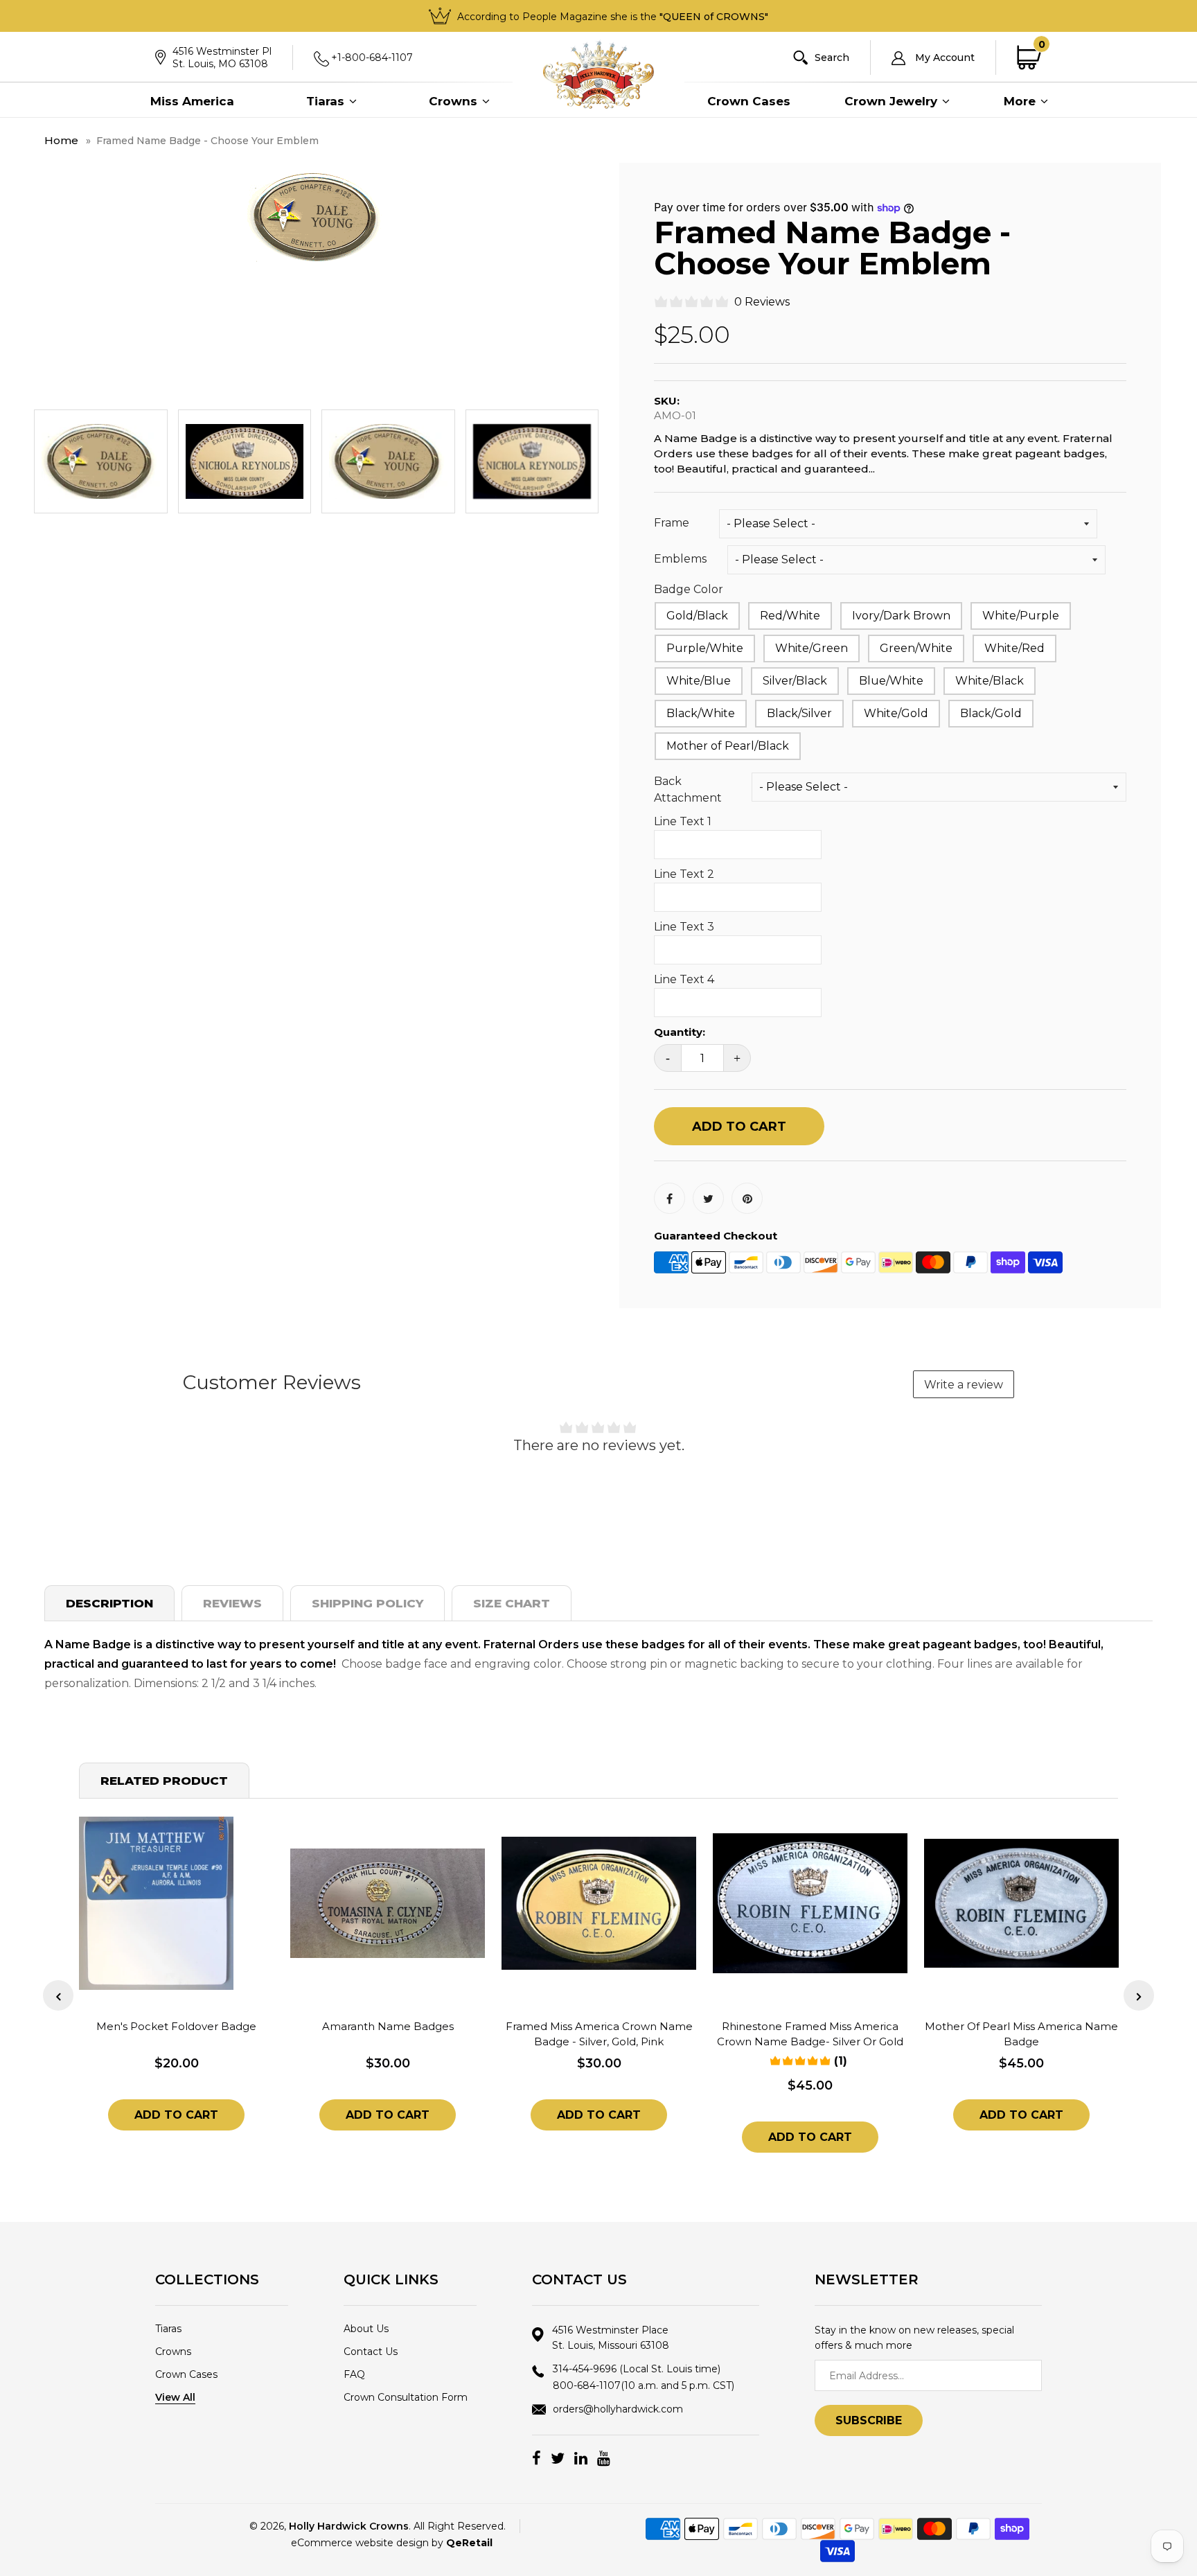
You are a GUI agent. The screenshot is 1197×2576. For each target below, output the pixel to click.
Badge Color (689, 589)
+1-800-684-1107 (372, 58)
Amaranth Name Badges (388, 2026)
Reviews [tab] (232, 1603)
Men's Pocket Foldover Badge (176, 2026)
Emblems (680, 559)
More (1021, 101)
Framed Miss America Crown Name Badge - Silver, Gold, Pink (599, 2034)
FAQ (354, 2374)
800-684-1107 (644, 2385)
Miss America (192, 101)
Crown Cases (749, 101)
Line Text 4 (684, 979)
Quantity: (680, 1032)
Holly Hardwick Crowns (349, 2526)
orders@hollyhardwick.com (618, 2409)
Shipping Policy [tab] (367, 1603)
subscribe (869, 2420)
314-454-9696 (637, 2369)
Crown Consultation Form (406, 2397)
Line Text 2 (684, 874)
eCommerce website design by (392, 2543)
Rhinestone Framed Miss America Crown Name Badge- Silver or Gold (810, 2034)
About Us (366, 2329)
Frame (672, 523)
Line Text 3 (684, 927)
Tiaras (327, 101)
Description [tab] (109, 1603)
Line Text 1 (683, 821)
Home (61, 140)
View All (175, 2397)
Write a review (964, 1385)
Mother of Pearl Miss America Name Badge (1021, 2034)
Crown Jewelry (893, 101)
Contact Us (371, 2352)
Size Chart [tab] (512, 1603)
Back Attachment (688, 789)
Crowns (455, 101)
